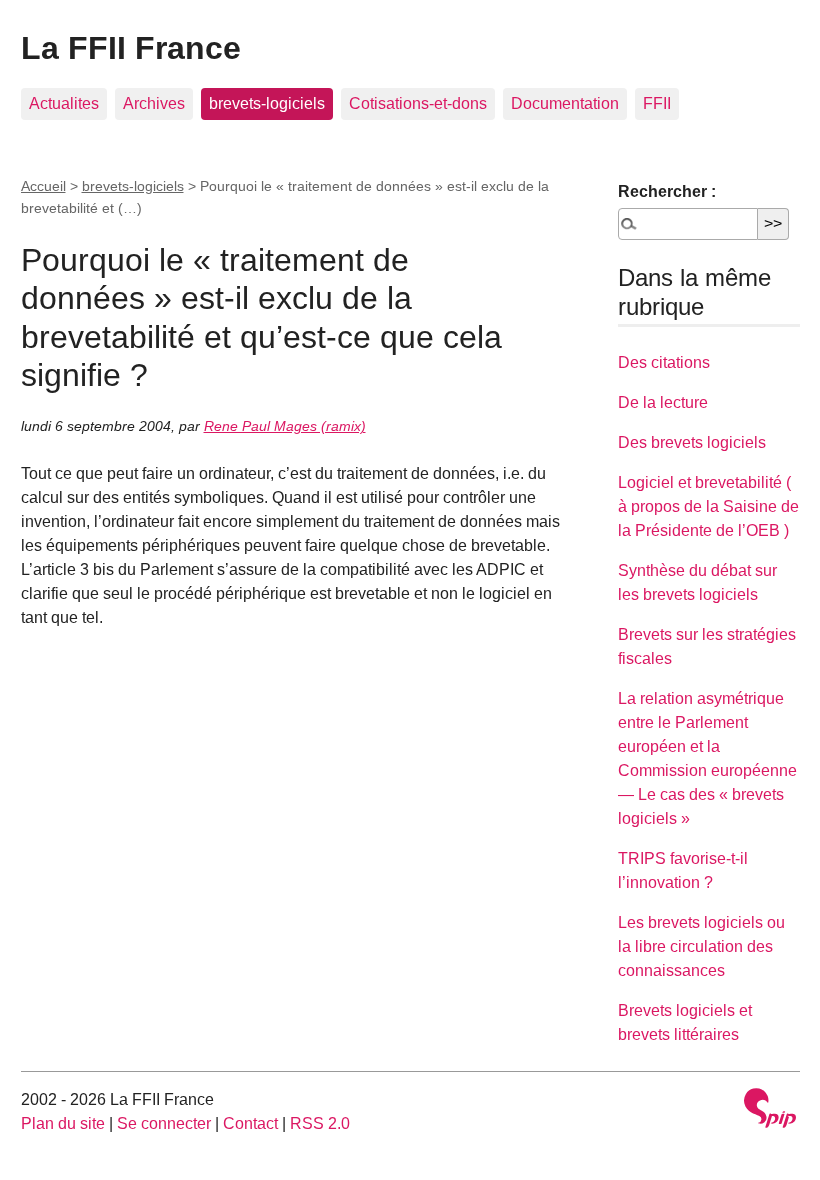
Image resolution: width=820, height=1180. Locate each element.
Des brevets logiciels (692, 442)
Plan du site (63, 1123)
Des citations (664, 362)
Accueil (43, 186)
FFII (657, 103)
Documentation (565, 103)
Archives (154, 103)
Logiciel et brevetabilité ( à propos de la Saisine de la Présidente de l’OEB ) (708, 506)
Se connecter (164, 1123)
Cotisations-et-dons (418, 103)
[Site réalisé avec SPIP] (770, 1110)
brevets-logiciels (267, 103)
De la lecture (663, 402)
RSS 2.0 (320, 1123)
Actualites (64, 103)
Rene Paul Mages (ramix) (285, 426)
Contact (250, 1123)
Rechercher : (667, 191)
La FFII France (131, 48)
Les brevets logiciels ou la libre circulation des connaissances (701, 946)
